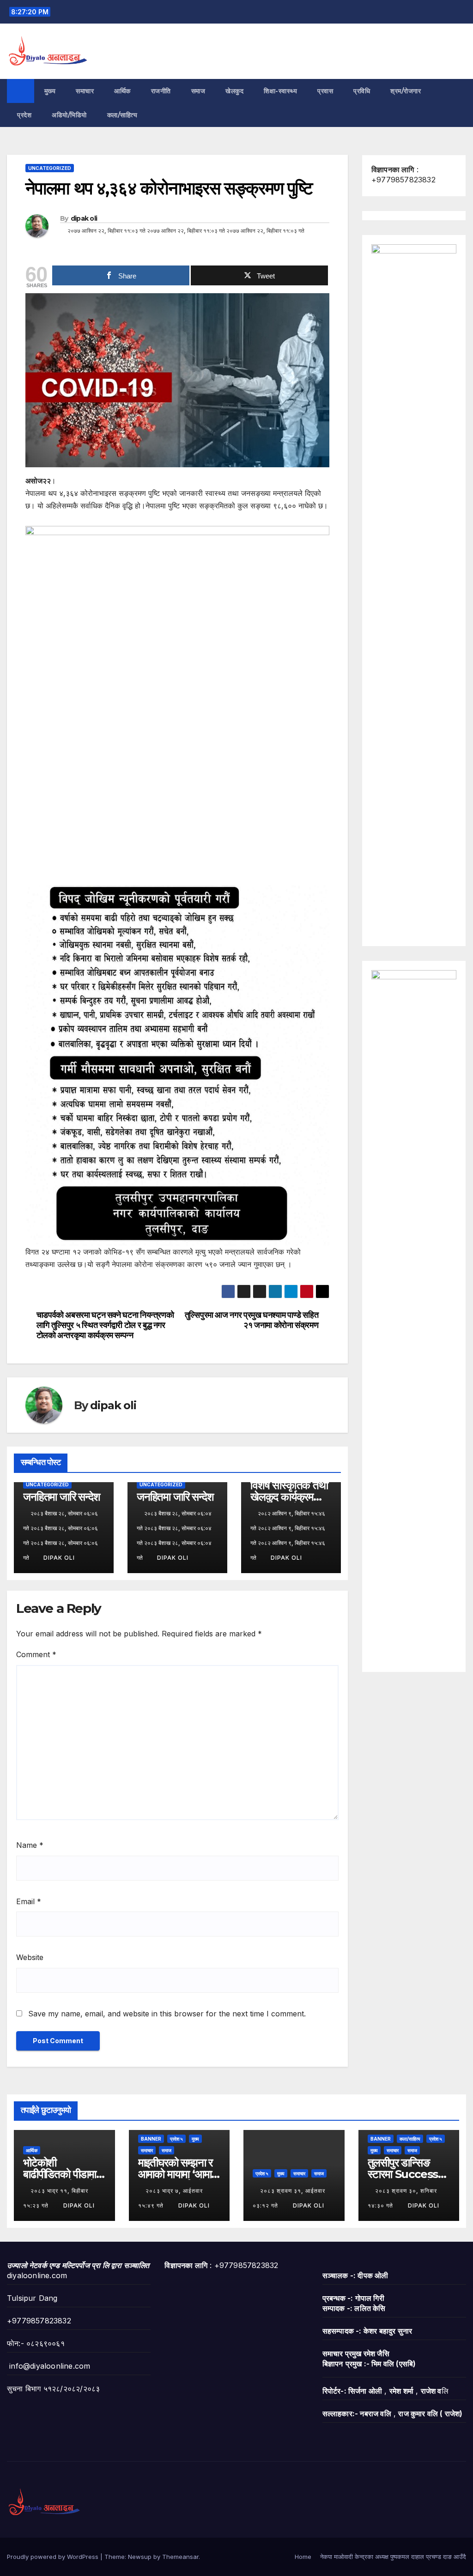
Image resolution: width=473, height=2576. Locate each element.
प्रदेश (24, 115)
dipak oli (84, 218)
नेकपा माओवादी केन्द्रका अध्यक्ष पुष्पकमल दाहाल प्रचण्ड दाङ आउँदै (393, 2557)
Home (303, 2557)
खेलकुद (234, 91)
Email (29, 1901)
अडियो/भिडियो (69, 115)
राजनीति (161, 91)
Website (30, 1957)
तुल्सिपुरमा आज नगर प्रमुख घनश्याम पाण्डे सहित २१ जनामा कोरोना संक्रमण (252, 1320)
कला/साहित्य (123, 115)
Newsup (140, 2557)
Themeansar (180, 2557)
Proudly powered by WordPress (54, 2557)
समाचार (85, 91)
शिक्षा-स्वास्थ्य (280, 91)
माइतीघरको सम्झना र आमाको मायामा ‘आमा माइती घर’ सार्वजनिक (177, 2174)
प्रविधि (362, 91)
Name (30, 1845)
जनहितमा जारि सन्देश (61, 1497)
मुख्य (50, 91)
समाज (198, 91)
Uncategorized (50, 168)
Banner (151, 2139)
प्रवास (325, 91)
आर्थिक (122, 91)
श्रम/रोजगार (406, 91)
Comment (36, 1654)
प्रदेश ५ (176, 2139)
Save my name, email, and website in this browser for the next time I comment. (167, 2014)
